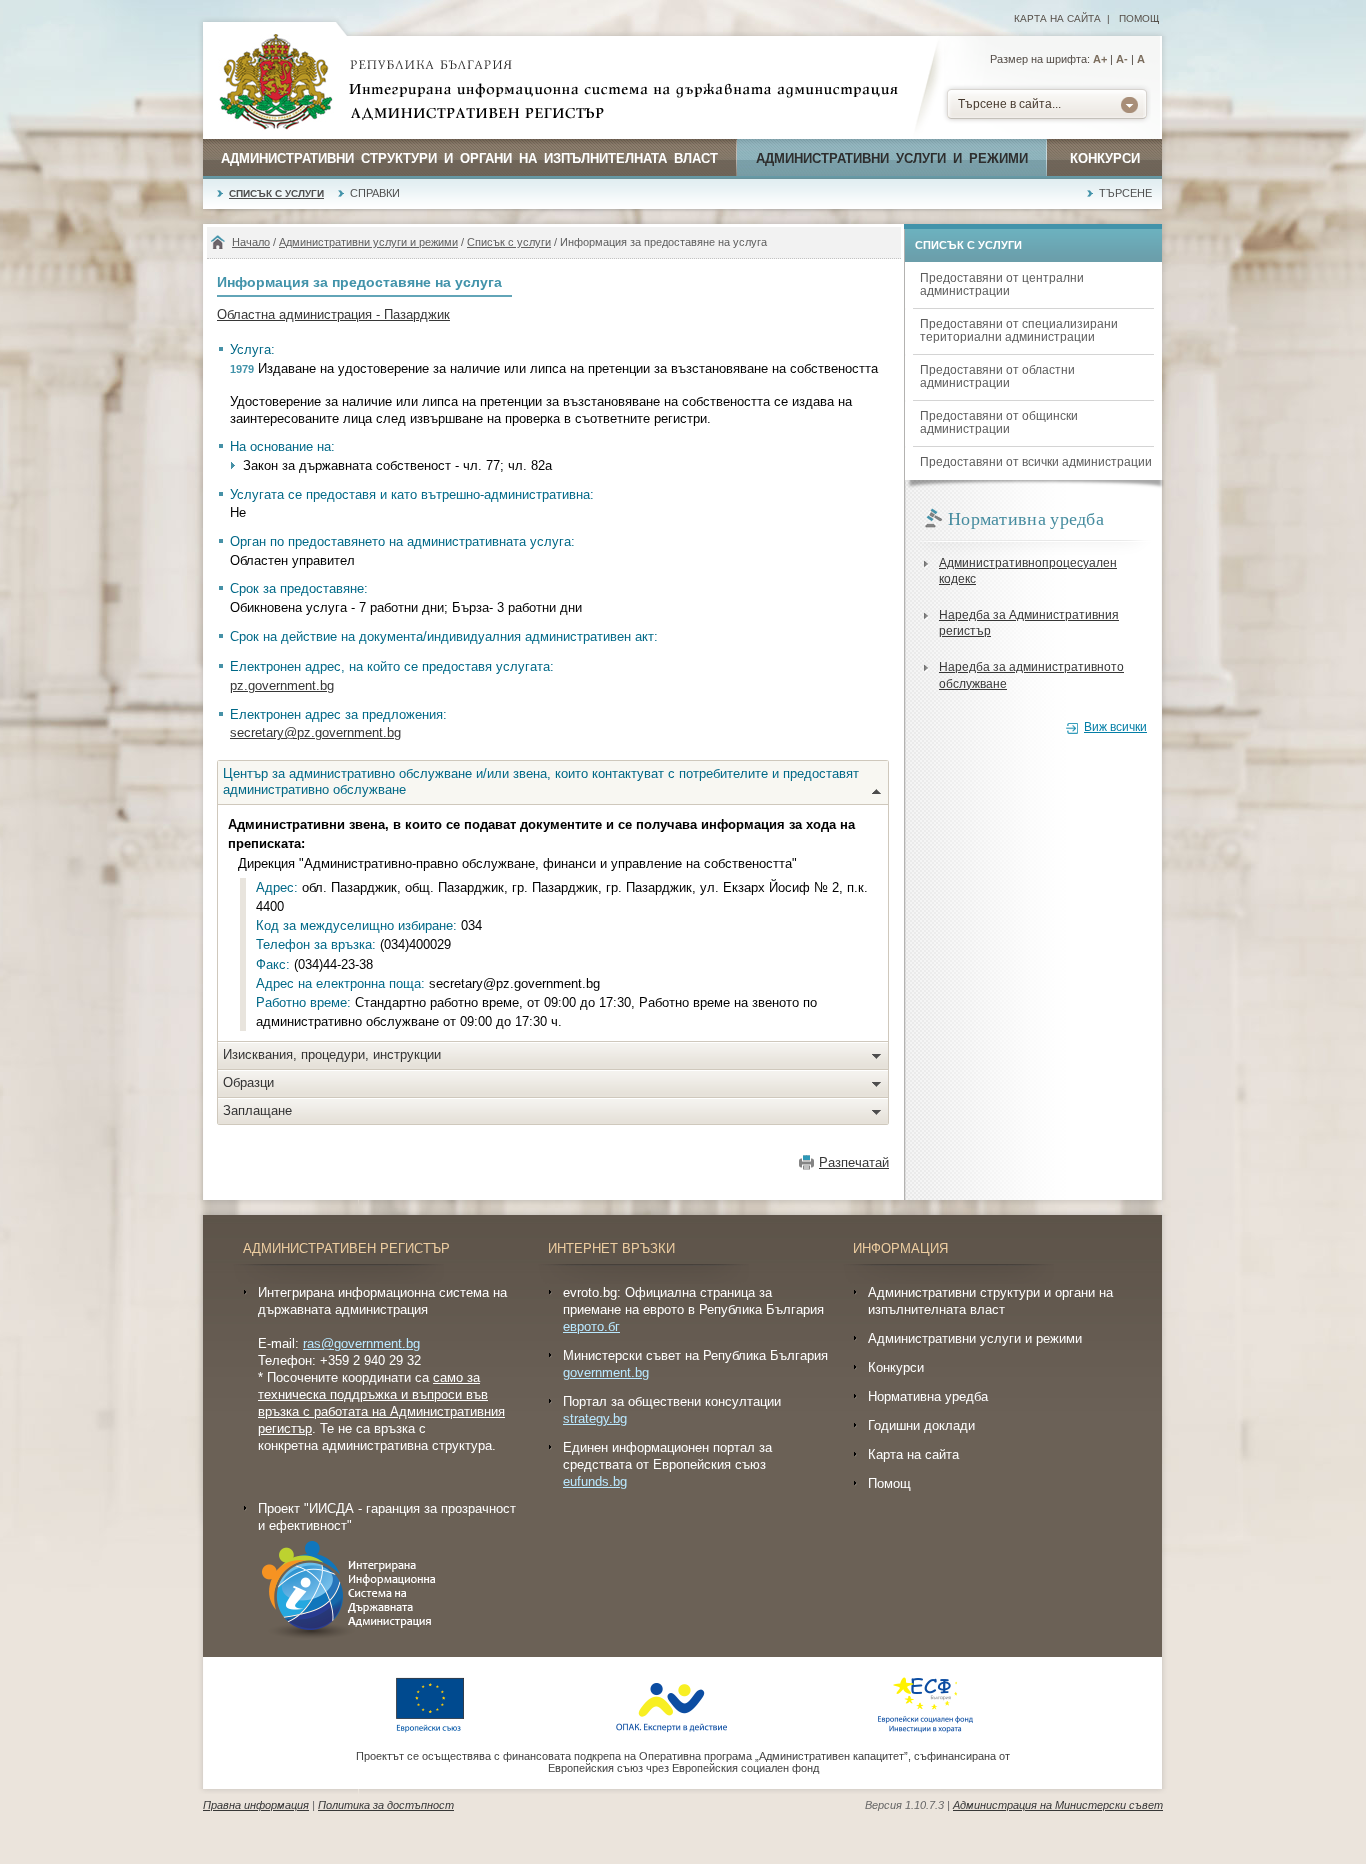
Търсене (1125, 193)
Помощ (1139, 18)
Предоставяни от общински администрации (999, 422)
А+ (1100, 59)
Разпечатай (854, 1162)
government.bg (606, 1372)
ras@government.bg (361, 1343)
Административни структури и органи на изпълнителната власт (469, 158)
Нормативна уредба (928, 1396)
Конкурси (1105, 158)
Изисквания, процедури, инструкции (332, 1054)
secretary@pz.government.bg (315, 732)
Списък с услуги (276, 193)
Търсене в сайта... (1009, 104)
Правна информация (256, 1805)
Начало (251, 242)
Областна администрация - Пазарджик (333, 314)
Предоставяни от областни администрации (997, 376)
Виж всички (1115, 727)
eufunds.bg (595, 1481)
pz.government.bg (282, 685)
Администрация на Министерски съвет (1058, 1805)
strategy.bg (595, 1418)
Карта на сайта (1057, 18)
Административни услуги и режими (892, 158)
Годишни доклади (921, 1425)
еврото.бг (591, 1326)
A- (1122, 59)
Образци (248, 1082)
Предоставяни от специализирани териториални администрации (1019, 330)
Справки (375, 193)
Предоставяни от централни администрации (1002, 284)
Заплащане (257, 1110)
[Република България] (276, 83)
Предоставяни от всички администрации (1036, 462)
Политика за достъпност (386, 1805)
